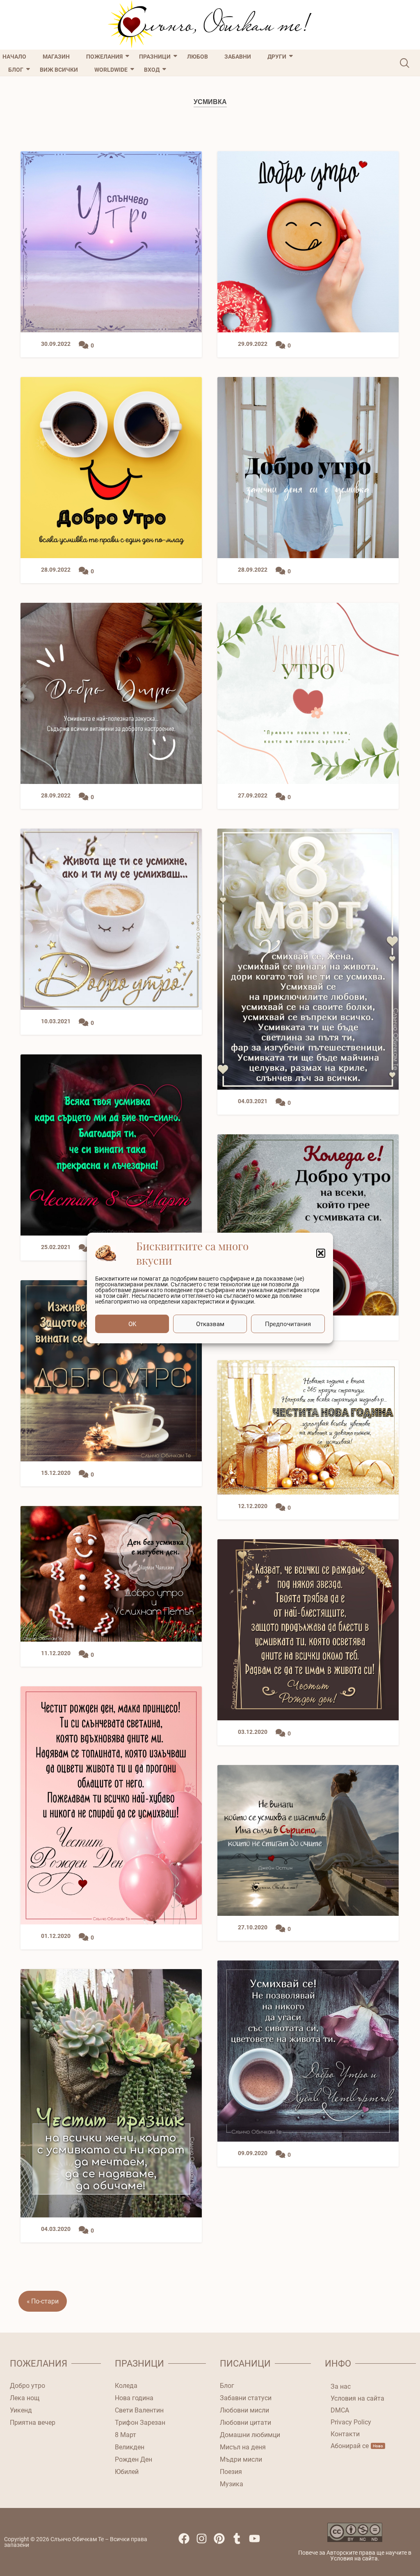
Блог (16, 70)
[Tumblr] (240, 2542)
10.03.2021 (56, 1021)
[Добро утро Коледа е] (308, 1225)
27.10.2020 (253, 1927)
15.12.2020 (56, 1473)
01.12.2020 (56, 1936)
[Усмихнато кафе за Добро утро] (111, 468)
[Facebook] (187, 2542)
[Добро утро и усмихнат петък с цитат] (111, 1574)
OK (132, 1324)
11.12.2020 (56, 1653)
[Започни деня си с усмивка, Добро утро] (308, 468)
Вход (152, 70)
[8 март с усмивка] (308, 959)
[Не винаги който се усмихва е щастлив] (308, 1840)
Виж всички (59, 70)
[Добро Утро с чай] (111, 693)
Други (277, 57)
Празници (155, 57)
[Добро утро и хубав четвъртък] (308, 2051)
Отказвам (210, 1324)
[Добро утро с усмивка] (111, 1371)
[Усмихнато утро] (308, 693)
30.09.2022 (56, 344)
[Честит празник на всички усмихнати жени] (111, 2093)
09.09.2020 (253, 2153)
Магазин (56, 57)
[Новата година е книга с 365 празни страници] (308, 1427)
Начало (14, 57)
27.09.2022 (253, 796)
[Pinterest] (223, 2542)
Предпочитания (288, 1324)
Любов (197, 57)
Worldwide (111, 70)
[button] (321, 1253)
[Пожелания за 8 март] (111, 1145)
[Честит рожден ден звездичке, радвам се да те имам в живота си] (308, 1630)
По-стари (45, 2301)
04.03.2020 (56, 2229)
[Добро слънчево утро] (111, 242)
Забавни (238, 57)
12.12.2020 (253, 1506)
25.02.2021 (56, 1247)
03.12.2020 (253, 1732)
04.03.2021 (253, 1101)
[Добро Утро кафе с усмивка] (308, 242)
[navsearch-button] (405, 63)
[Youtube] (258, 2542)
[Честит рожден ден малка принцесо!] (111, 1805)
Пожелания (104, 57)
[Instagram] (205, 2542)
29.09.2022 (253, 344)
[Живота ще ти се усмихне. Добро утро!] (111, 919)
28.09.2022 (56, 570)
